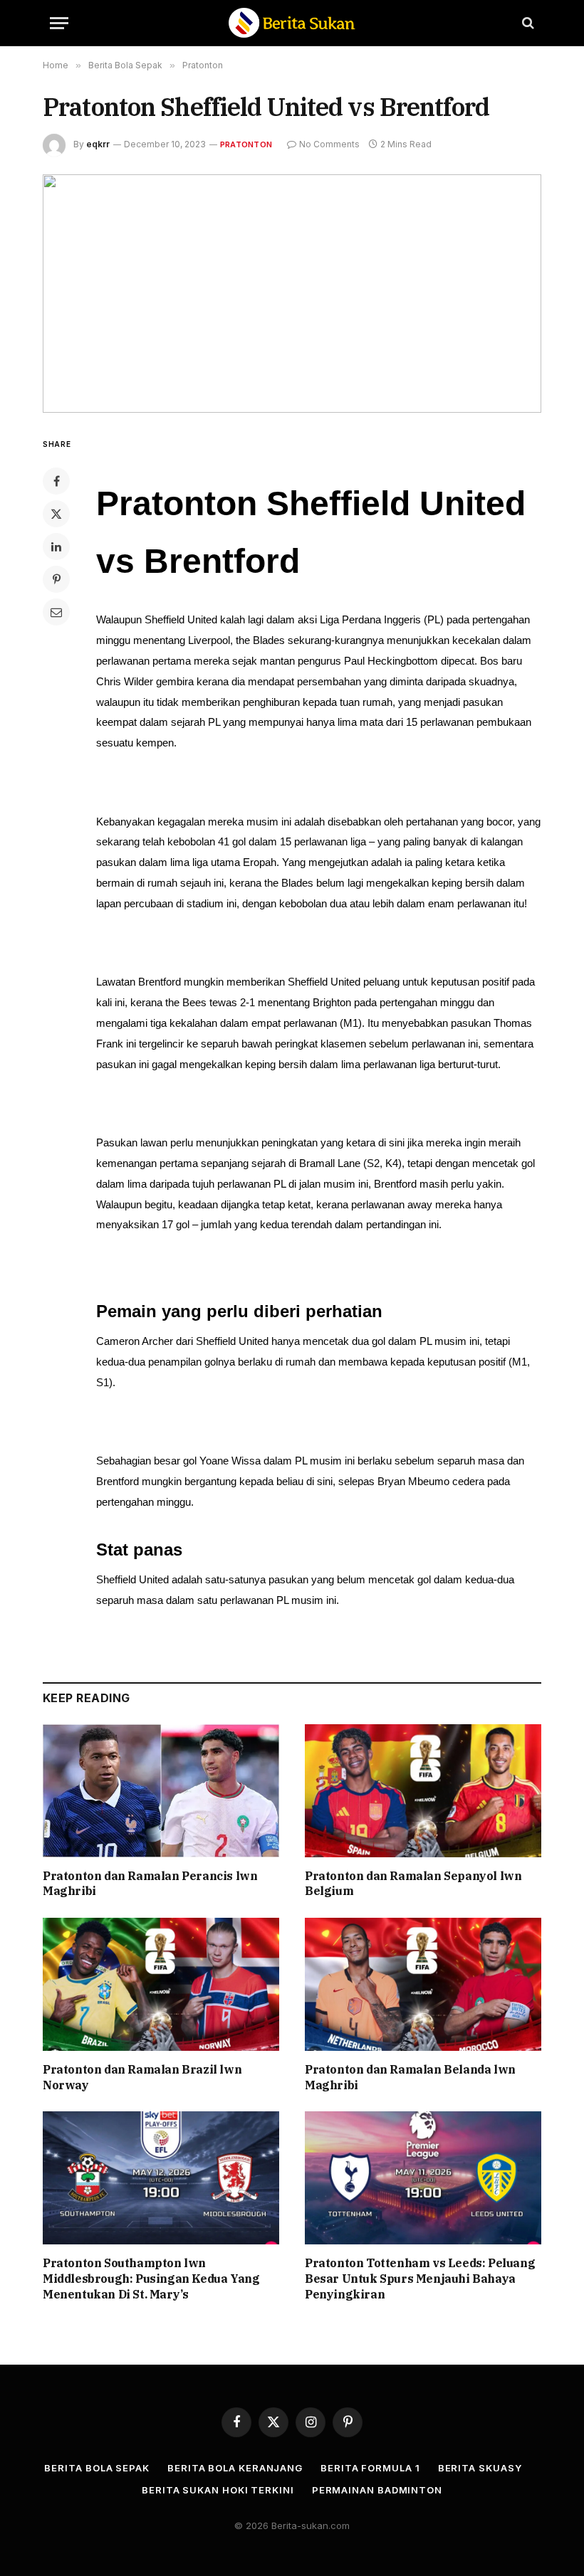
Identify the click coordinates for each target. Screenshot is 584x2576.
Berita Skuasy (480, 2468)
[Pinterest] (56, 579)
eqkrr (98, 144)
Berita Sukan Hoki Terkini (218, 2490)
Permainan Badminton (377, 2490)
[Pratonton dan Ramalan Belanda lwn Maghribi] (423, 1984)
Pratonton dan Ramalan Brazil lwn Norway (142, 2077)
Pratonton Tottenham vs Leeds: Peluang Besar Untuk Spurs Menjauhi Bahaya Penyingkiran (420, 2279)
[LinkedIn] (56, 547)
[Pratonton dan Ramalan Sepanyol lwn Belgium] (423, 1791)
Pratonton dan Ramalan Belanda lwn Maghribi (410, 2077)
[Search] (527, 23)
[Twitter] (56, 514)
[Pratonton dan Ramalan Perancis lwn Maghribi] (161, 1791)
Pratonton (246, 144)
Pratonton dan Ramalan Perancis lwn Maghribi (150, 1884)
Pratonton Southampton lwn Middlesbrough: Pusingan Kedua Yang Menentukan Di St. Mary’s (151, 2279)
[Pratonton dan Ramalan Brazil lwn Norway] (161, 1984)
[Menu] (59, 23)
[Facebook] (56, 481)
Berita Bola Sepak (97, 2468)
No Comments (329, 144)
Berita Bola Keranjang (235, 2468)
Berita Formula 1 (370, 2468)
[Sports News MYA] (292, 23)
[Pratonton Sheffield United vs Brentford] (292, 294)
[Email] (56, 612)
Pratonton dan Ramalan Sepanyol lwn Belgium (413, 1884)
